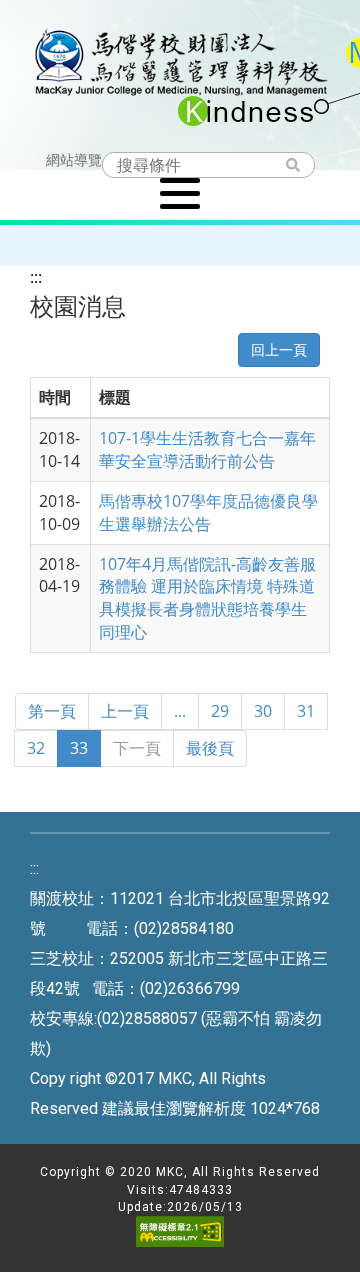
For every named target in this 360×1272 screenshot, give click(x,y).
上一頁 (125, 711)
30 (263, 711)
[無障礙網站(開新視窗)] (180, 1243)
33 (79, 748)
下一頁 (137, 748)
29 (220, 711)
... (180, 711)
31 (306, 711)
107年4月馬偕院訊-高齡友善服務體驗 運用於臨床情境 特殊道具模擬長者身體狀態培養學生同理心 (207, 598)
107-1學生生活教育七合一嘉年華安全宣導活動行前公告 (207, 449)
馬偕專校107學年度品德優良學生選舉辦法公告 (208, 512)
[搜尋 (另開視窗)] (302, 166)
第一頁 (52, 711)
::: (36, 277)
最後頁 (210, 748)
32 (36, 748)
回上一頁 (279, 349)
